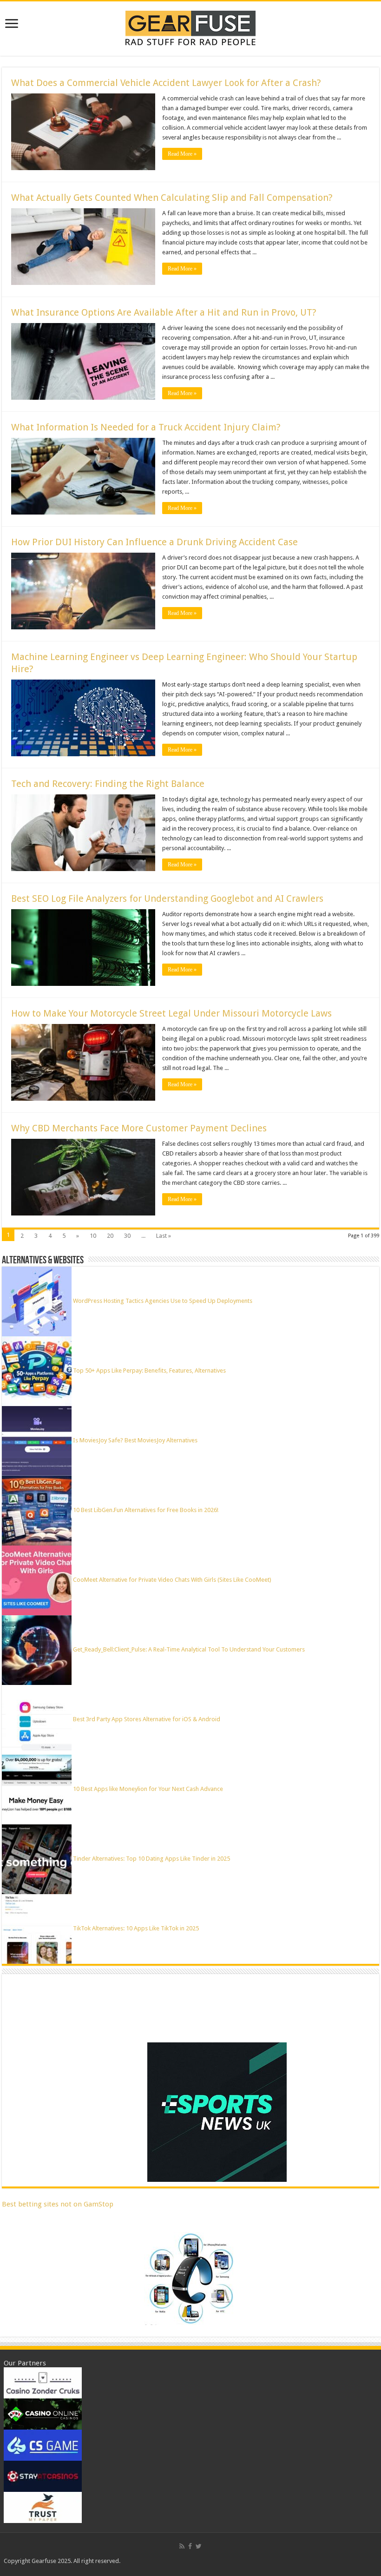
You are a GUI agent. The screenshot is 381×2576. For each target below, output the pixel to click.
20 (110, 1236)
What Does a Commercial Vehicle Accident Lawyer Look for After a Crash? (166, 83)
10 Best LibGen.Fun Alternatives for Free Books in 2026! (146, 1510)
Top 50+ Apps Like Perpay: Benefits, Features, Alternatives (149, 1371)
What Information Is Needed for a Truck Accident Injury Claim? (146, 427)
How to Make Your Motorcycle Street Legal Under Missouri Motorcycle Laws (171, 1013)
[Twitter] (199, 2546)
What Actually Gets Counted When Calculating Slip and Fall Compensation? (172, 198)
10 (93, 1236)
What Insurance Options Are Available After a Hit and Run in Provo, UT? (164, 312)
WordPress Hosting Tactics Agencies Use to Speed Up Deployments (163, 1301)
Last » (164, 1236)
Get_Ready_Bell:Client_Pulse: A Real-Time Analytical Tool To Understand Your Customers (189, 1649)
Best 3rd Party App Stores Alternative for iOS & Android (147, 1719)
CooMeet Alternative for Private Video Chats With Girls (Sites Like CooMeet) (172, 1580)
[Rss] (182, 2546)
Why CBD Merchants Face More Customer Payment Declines (139, 1128)
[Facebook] (190, 2546)
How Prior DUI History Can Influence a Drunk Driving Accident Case (154, 542)
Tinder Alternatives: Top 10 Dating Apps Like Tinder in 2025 (151, 1859)
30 (127, 1236)
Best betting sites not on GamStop (58, 2204)
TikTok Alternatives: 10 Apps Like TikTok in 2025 (136, 1928)
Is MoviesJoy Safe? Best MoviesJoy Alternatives (135, 1440)
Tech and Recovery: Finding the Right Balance (108, 784)
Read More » (182, 154)
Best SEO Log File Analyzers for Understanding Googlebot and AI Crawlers (167, 898)
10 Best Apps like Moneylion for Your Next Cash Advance (148, 1789)
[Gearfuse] (190, 27)
